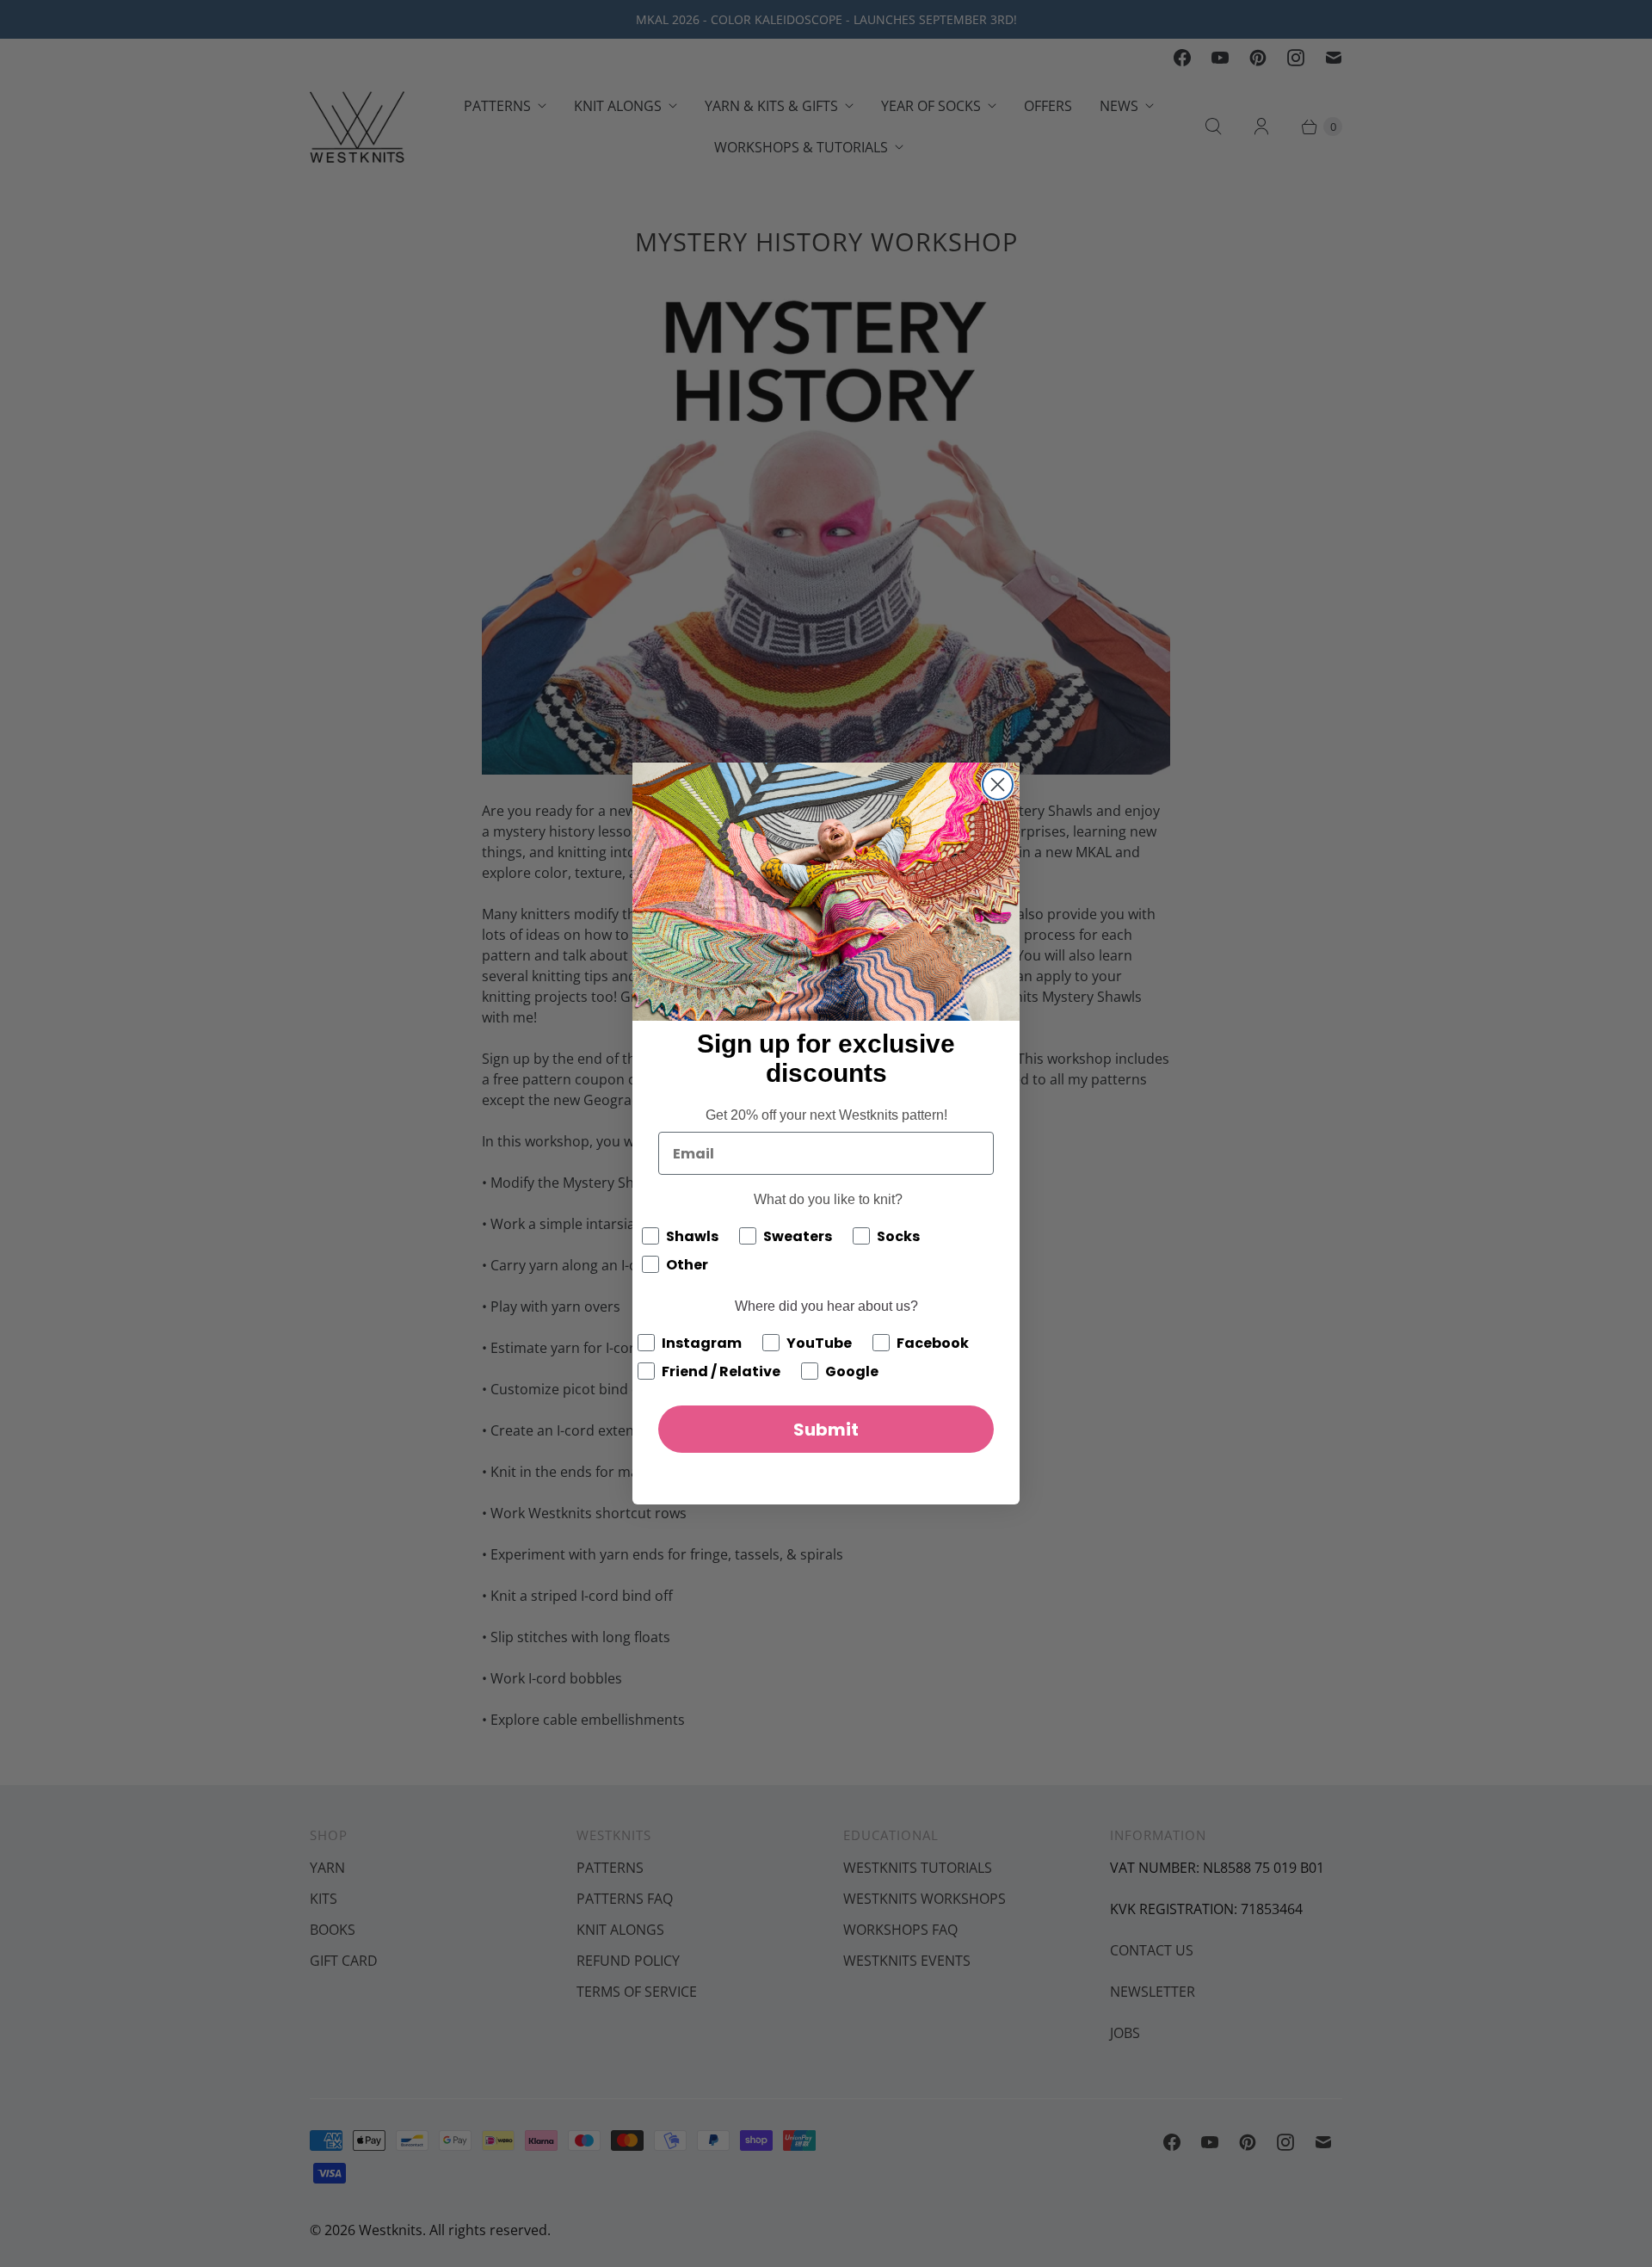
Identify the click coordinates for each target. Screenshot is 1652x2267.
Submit (826, 1430)
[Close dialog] (998, 784)
